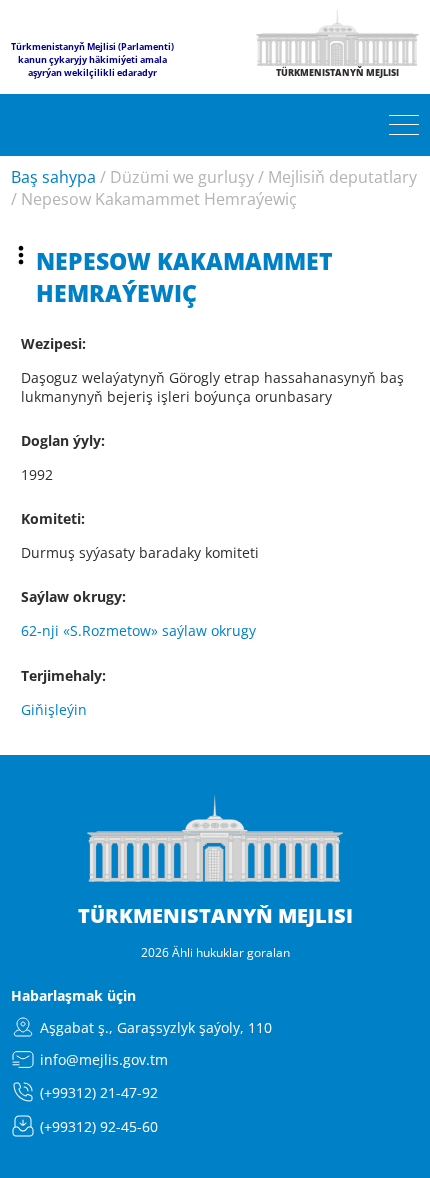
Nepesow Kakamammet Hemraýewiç (159, 199)
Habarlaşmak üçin (73, 995)
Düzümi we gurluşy (182, 177)
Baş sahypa (53, 177)
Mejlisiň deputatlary (342, 177)
